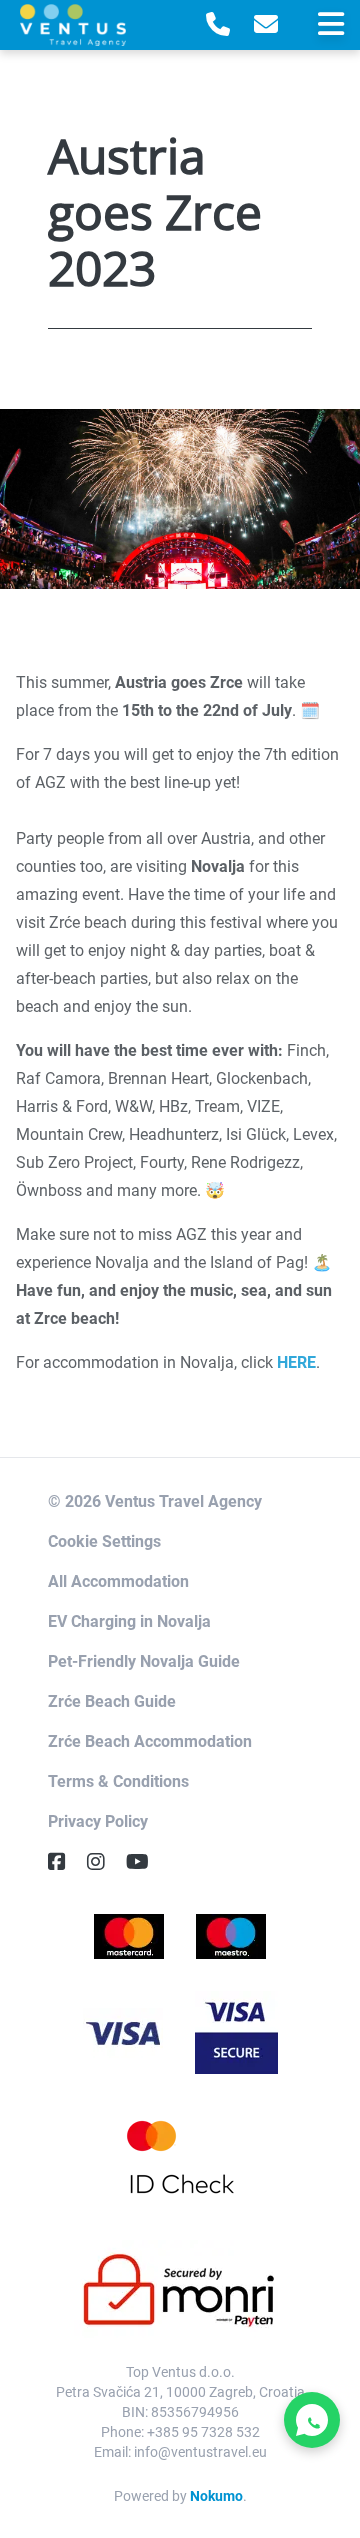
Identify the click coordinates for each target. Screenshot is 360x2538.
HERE (296, 1362)
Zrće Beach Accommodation (150, 1741)
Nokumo (216, 2496)
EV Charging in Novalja (129, 1621)
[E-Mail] (266, 25)
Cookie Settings (104, 1541)
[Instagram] (104, 1862)
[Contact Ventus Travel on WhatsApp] (312, 2420)
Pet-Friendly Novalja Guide (144, 1661)
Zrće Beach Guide (112, 1701)
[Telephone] (218, 25)
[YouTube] (145, 1862)
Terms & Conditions (118, 1781)
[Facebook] (65, 1862)
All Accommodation (118, 1581)
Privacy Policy (98, 1821)
